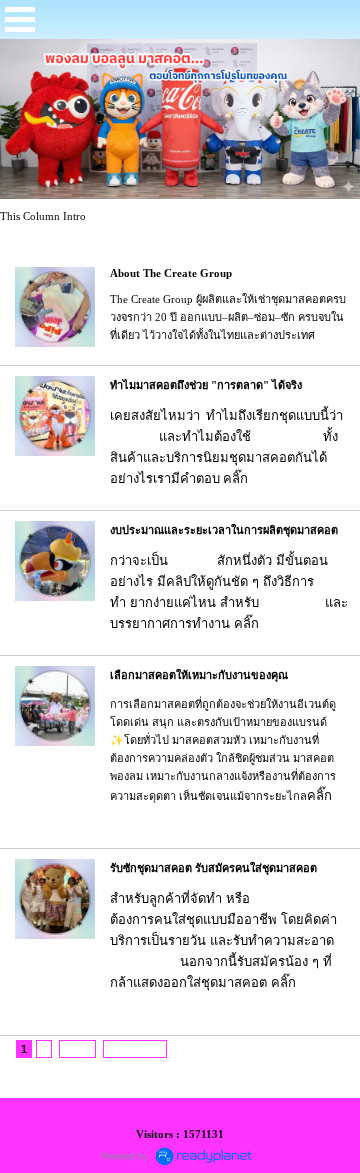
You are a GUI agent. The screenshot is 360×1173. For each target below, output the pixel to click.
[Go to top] (324, 1049)
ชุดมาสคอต (284, 436)
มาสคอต (134, 436)
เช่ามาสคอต (284, 898)
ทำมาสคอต (295, 623)
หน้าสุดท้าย (135, 1049)
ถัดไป (77, 1049)
